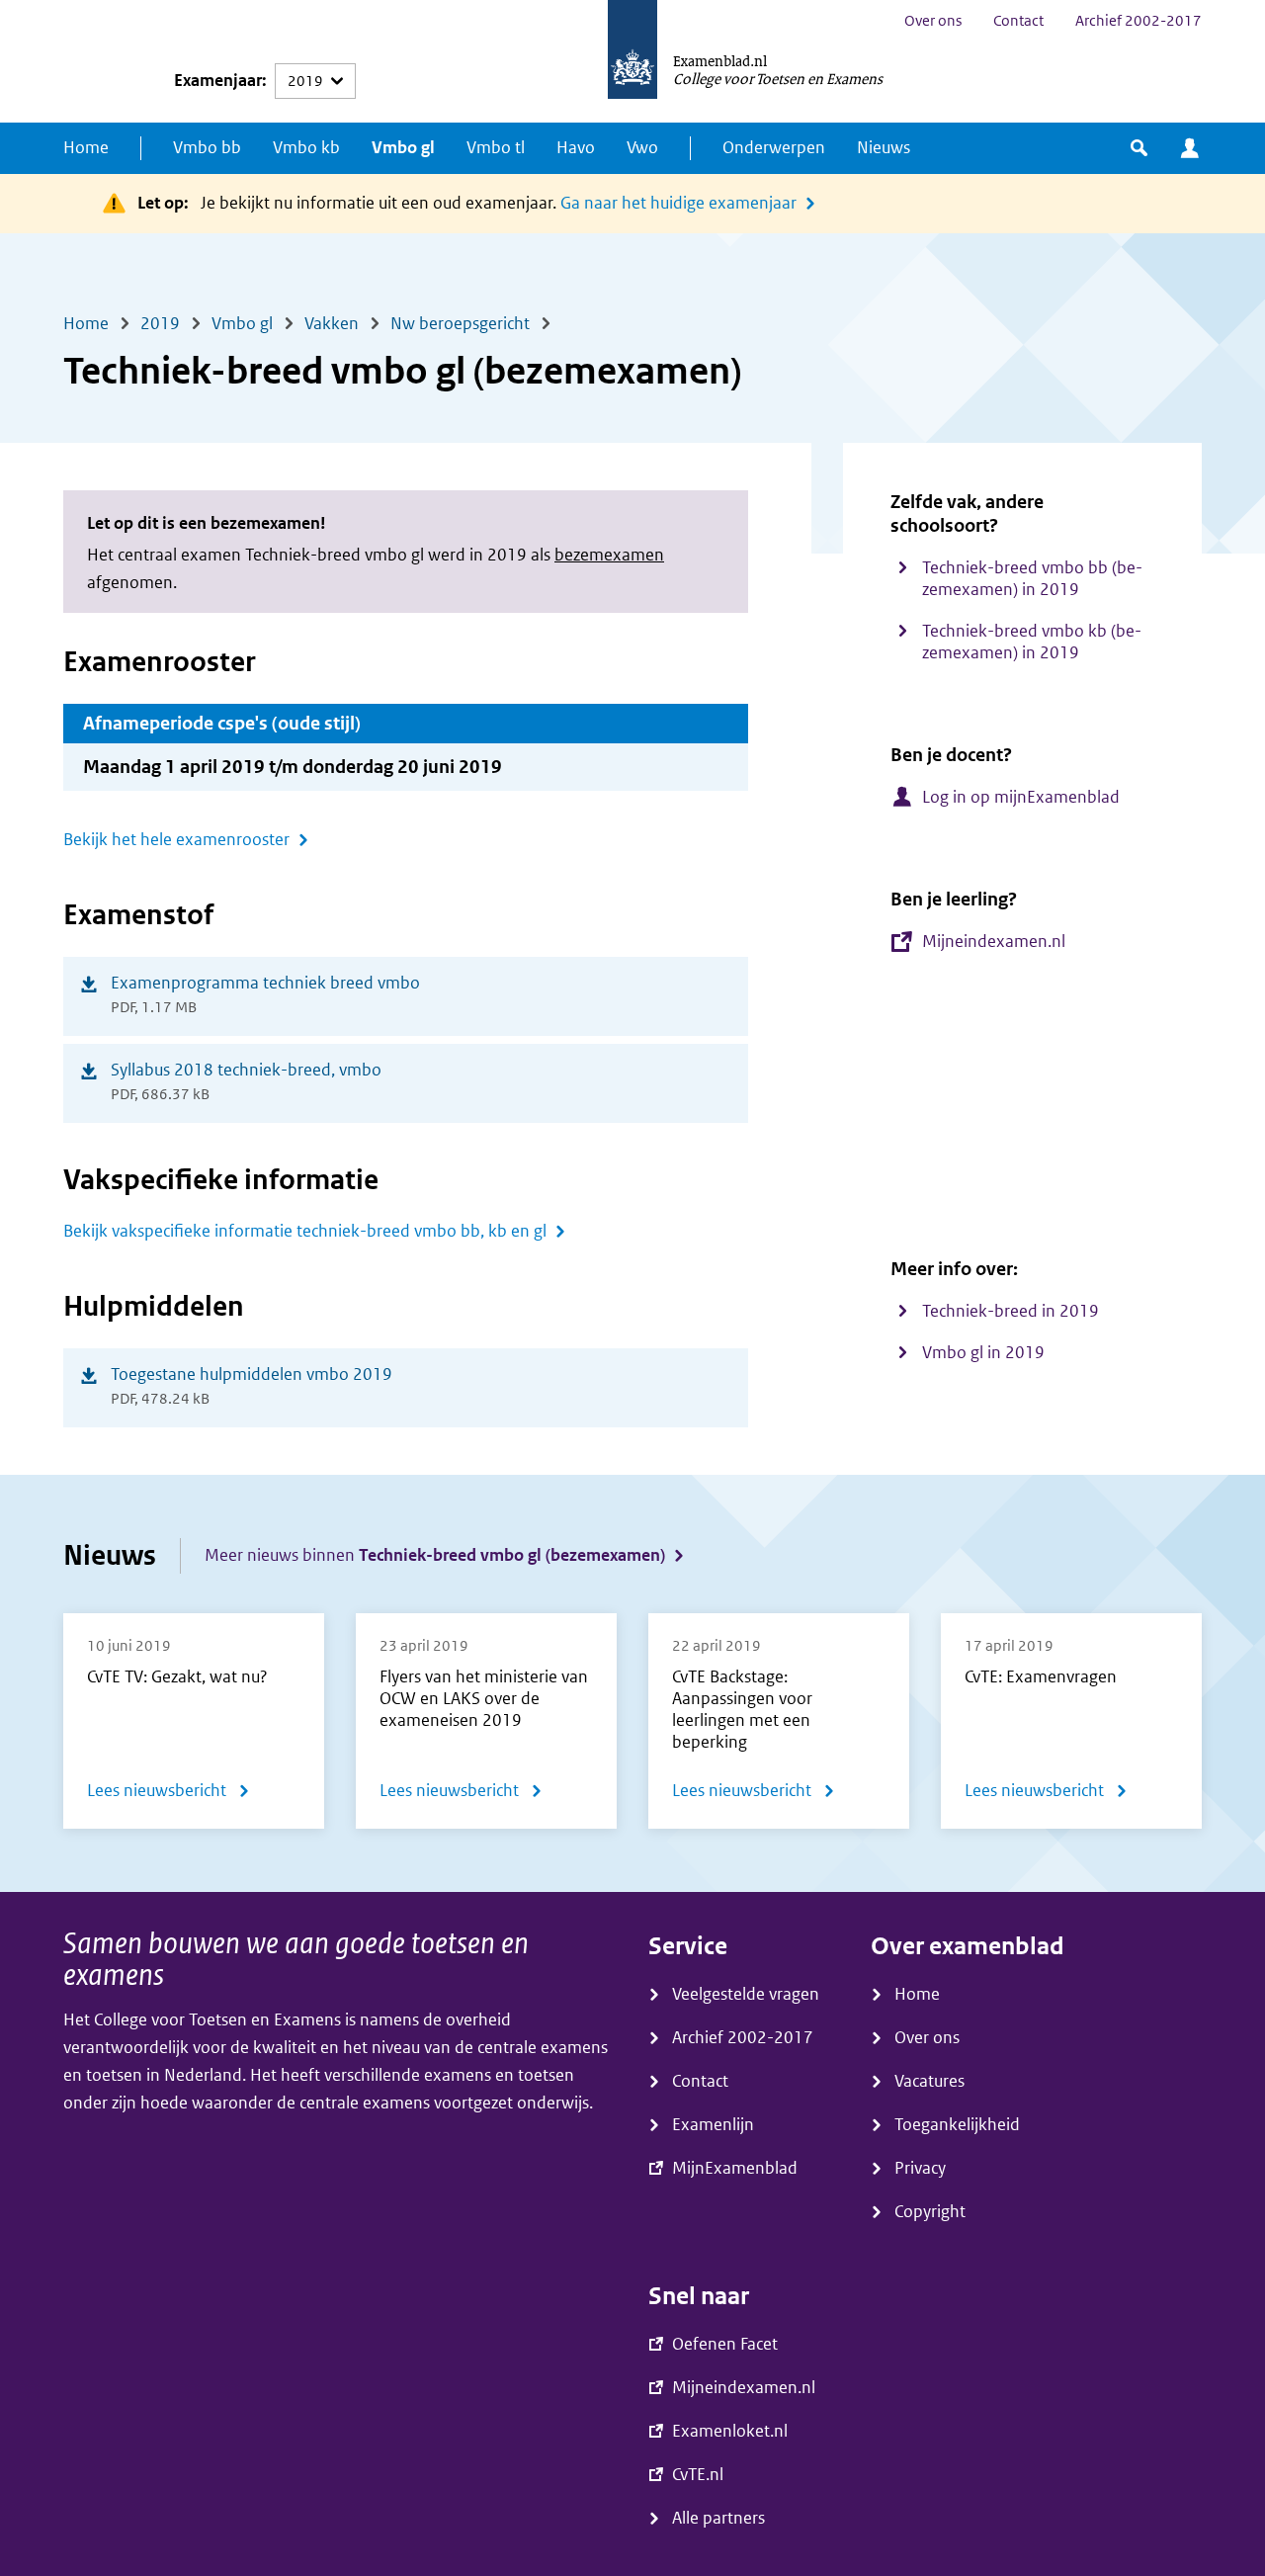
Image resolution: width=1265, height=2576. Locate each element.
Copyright (930, 2212)
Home (86, 148)
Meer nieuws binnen (435, 1555)
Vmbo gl (403, 148)
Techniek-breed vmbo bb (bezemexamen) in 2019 (1032, 579)
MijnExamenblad (1190, 148)
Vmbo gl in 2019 (983, 1353)
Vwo (642, 148)
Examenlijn (713, 2125)
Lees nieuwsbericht (169, 1795)
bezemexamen (609, 555)
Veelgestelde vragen (746, 1994)
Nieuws (884, 148)
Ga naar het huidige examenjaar (678, 203)
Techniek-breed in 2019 (1011, 1311)
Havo (576, 148)
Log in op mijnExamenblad (1021, 797)
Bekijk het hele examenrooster (176, 840)
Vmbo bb (207, 148)
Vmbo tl (496, 148)
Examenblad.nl (720, 60)
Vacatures (929, 2081)
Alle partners (718, 2518)
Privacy (920, 2168)
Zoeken (1139, 148)
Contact (1018, 21)
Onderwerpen (774, 148)
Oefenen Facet (725, 2344)
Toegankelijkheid (957, 2125)
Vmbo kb (306, 148)
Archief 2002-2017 (1138, 21)
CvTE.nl (698, 2475)
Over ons (933, 21)
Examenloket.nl (730, 2431)
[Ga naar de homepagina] (632, 61)
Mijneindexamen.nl (994, 942)
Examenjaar (218, 81)
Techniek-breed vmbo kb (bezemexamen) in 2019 (1032, 642)
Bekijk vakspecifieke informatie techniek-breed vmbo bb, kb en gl (305, 1231)
